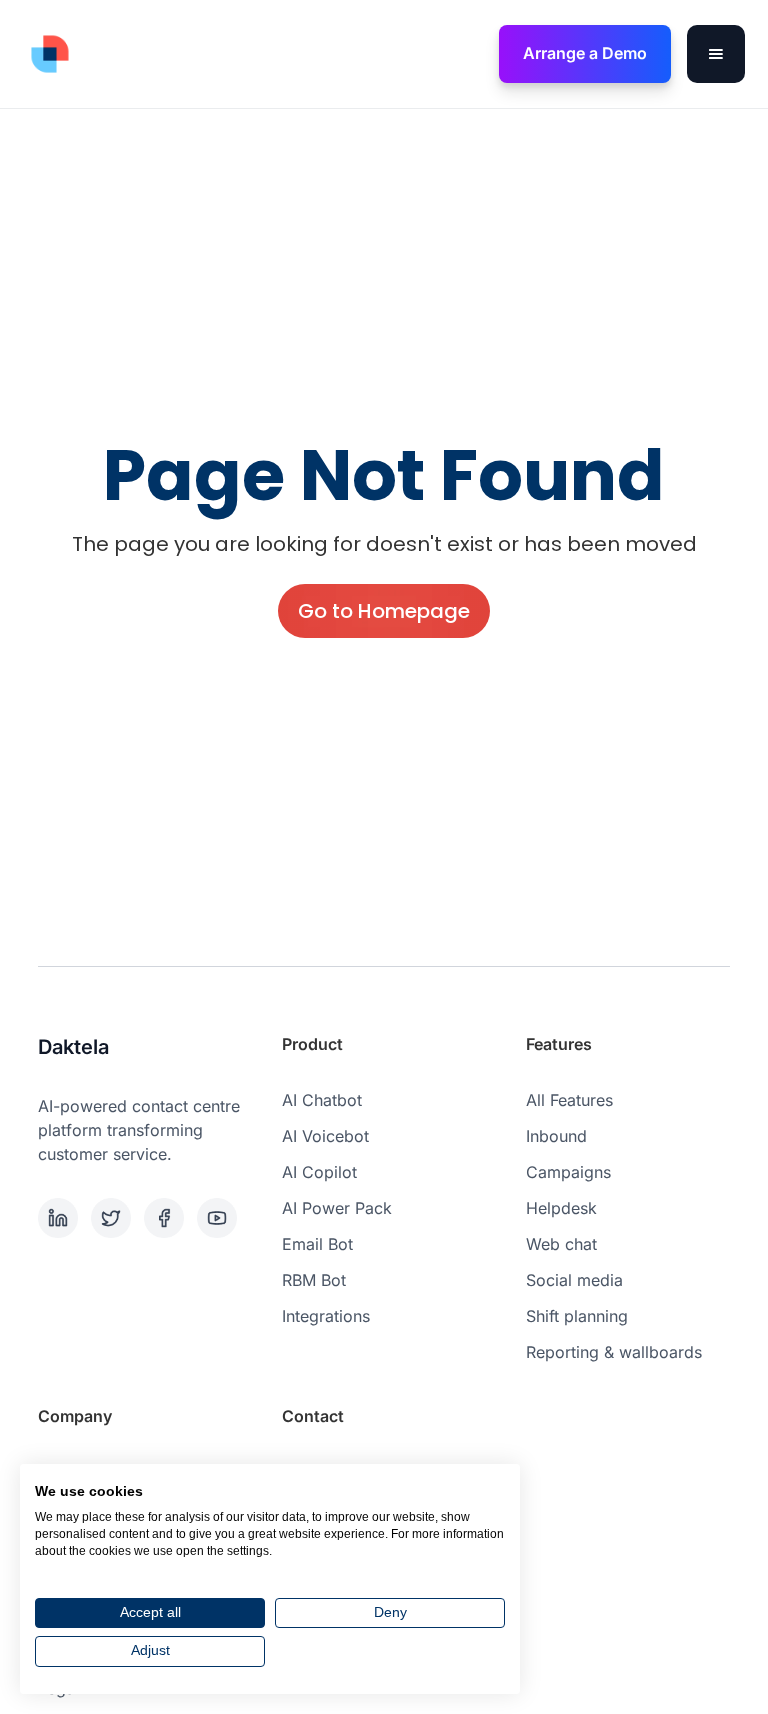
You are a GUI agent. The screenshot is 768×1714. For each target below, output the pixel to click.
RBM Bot (314, 1280)
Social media (574, 1280)
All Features (569, 1100)
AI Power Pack (337, 1208)
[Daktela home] (50, 54)
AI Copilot (319, 1172)
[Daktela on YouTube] (219, 1218)
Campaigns (568, 1172)
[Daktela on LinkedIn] (60, 1218)
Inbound (556, 1136)
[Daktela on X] (113, 1218)
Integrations (326, 1316)
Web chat (561, 1244)
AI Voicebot (325, 1136)
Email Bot (317, 1244)
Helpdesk (561, 1208)
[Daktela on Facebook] (166, 1218)
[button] (716, 54)
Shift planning (577, 1316)
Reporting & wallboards (614, 1352)
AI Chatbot (322, 1100)
